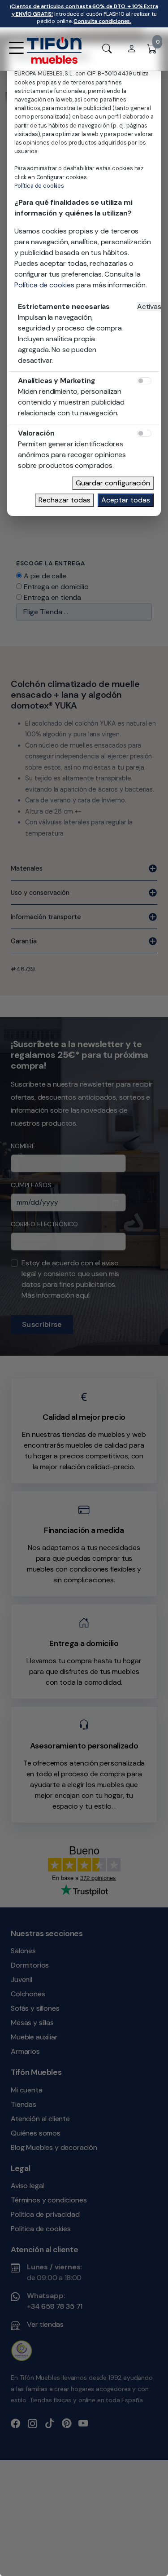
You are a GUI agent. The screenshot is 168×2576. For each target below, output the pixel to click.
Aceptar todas (126, 500)
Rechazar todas (65, 500)
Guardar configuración (113, 483)
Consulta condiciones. (102, 21)
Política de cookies (39, 186)
